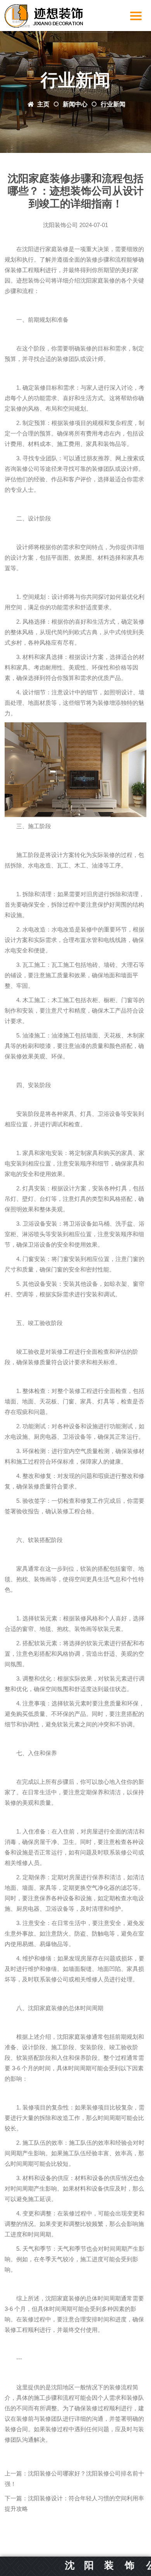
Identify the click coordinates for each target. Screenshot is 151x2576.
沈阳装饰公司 (60, 225)
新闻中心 (75, 104)
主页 (43, 104)
